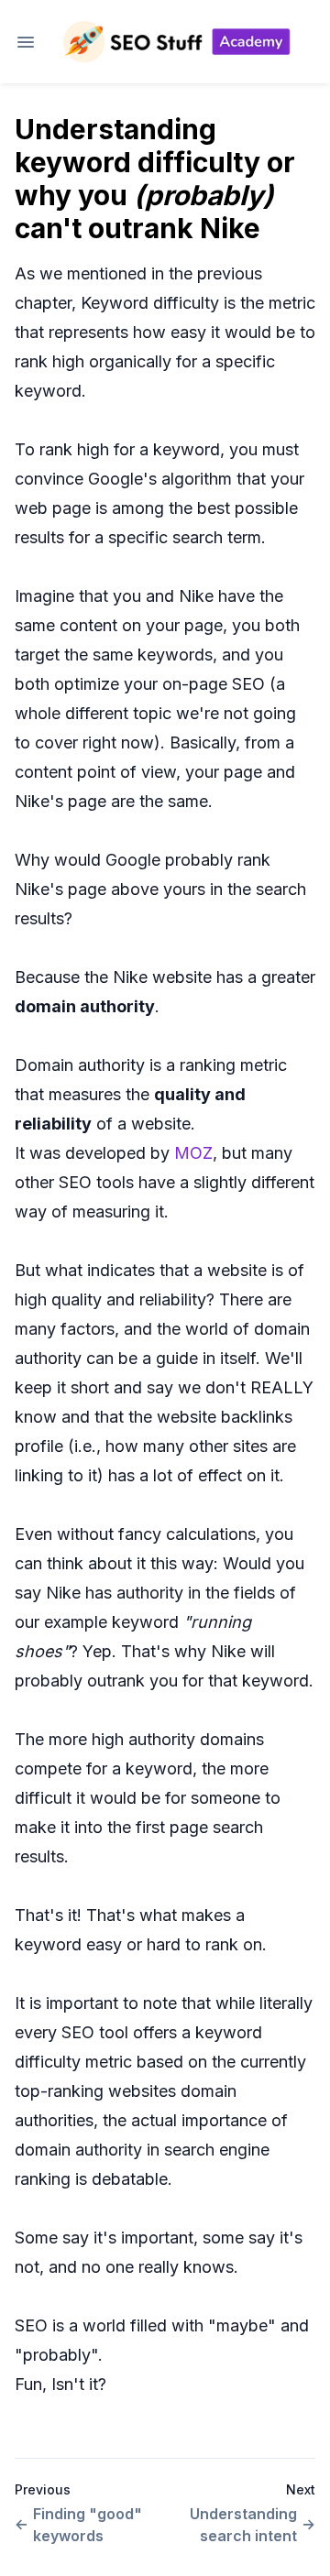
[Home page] (176, 42)
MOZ (193, 1153)
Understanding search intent (243, 2525)
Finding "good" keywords (88, 2525)
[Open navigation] (26, 42)
